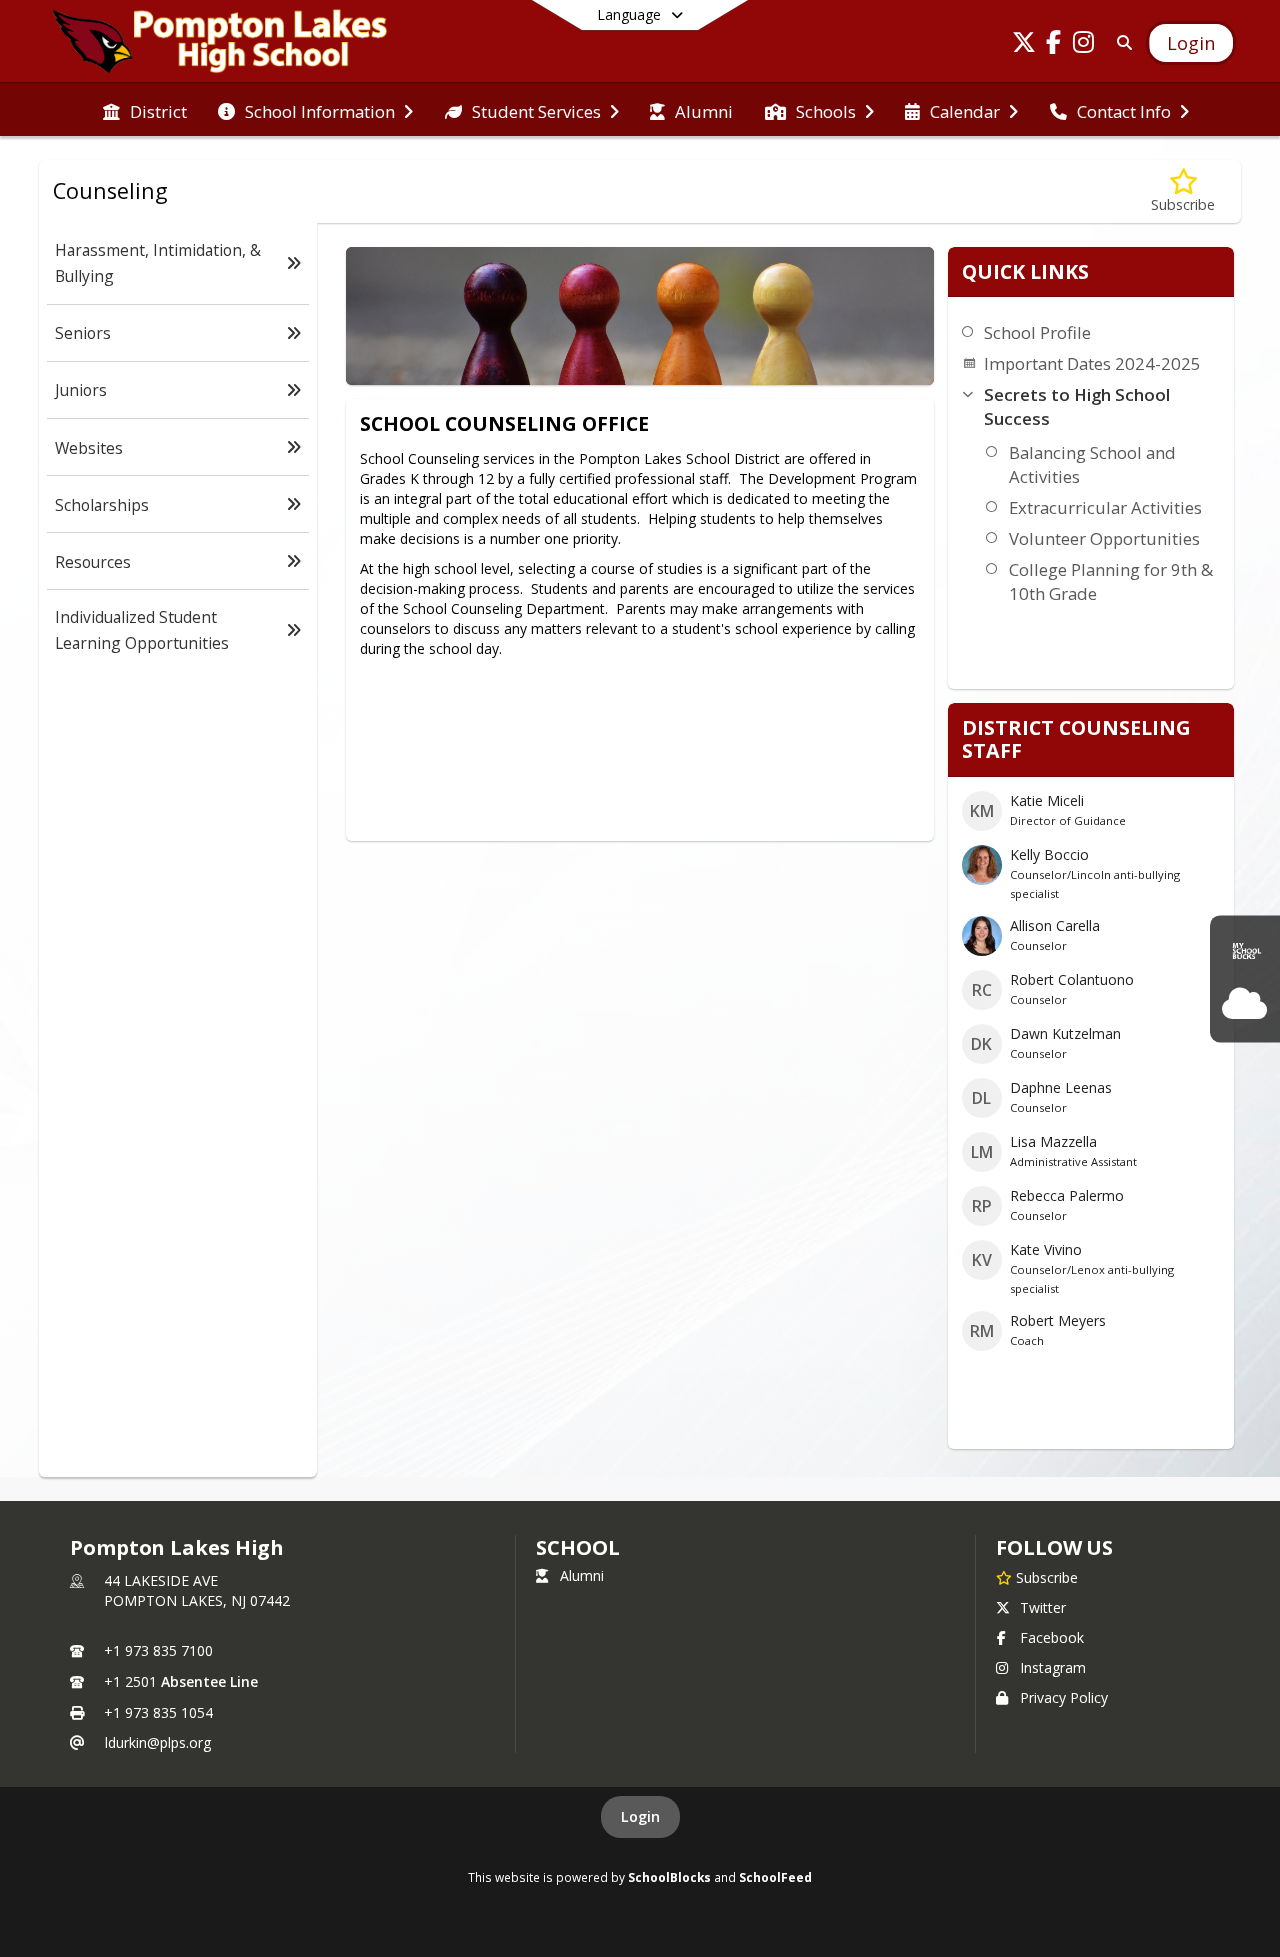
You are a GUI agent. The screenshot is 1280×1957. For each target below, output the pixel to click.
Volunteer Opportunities (1104, 538)
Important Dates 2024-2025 (1092, 363)
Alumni (582, 1575)
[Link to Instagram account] (1084, 45)
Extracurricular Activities (1105, 507)
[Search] (1120, 42)
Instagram (1053, 1667)
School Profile (1037, 332)
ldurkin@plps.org (158, 1742)
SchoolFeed (775, 1877)
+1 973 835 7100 (158, 1650)
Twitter (1043, 1607)
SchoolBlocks (669, 1877)
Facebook (1052, 1637)
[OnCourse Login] (1244, 1004)
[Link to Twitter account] (1024, 45)
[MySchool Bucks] (1245, 952)
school (577, 1547)
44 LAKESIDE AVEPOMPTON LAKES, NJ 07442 (197, 1590)
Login (640, 1816)
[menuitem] (145, 110)
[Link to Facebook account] (1054, 45)
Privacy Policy (1064, 1697)
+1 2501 (130, 1681)
